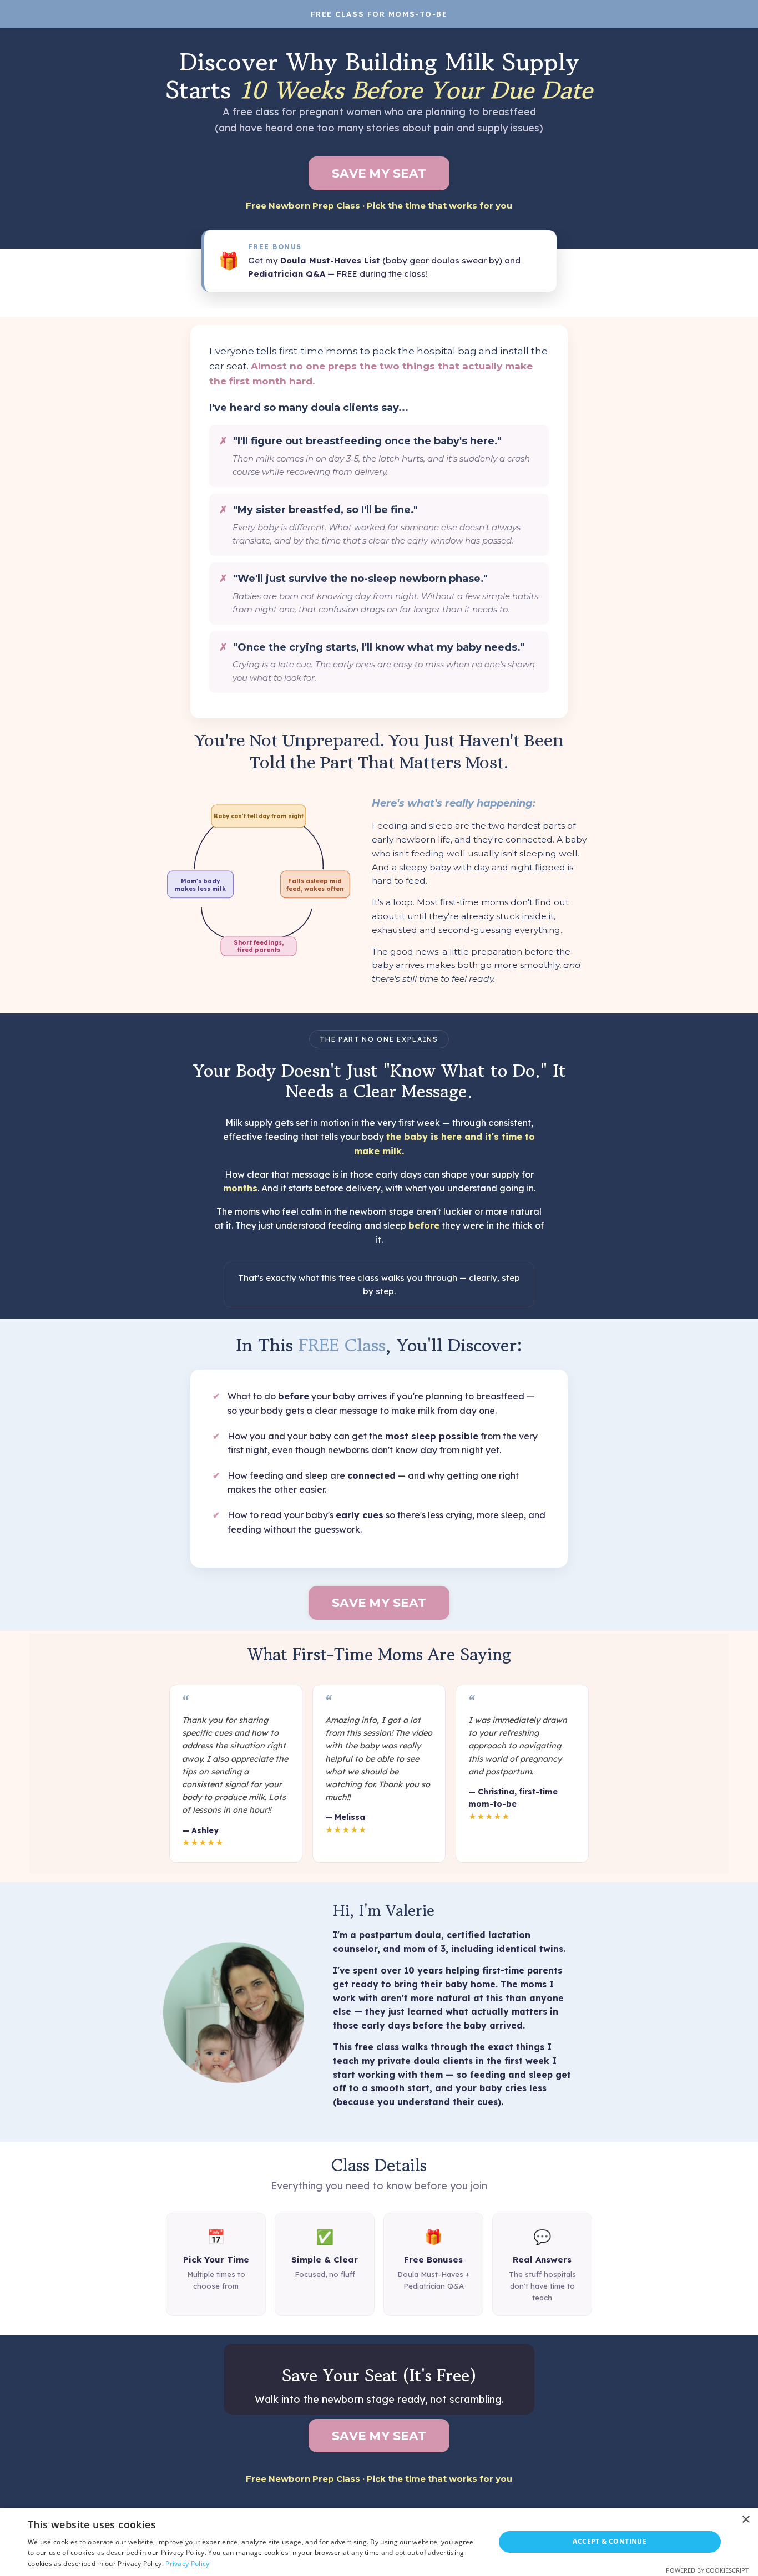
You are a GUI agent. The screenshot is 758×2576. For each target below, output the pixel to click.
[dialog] (379, 2542)
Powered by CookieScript (707, 2570)
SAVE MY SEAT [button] (379, 173)
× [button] (746, 2520)
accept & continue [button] (610, 2541)
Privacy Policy (187, 2564)
